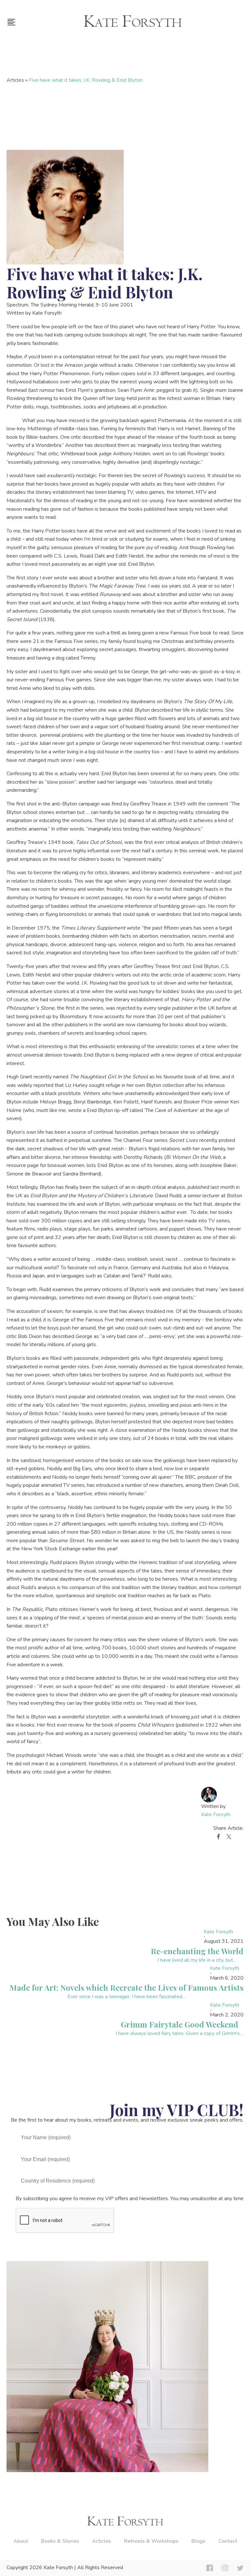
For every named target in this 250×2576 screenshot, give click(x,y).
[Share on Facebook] (218, 1838)
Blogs (198, 2541)
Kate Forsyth (216, 1815)
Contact (228, 2541)
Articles (15, 80)
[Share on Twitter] (229, 1838)
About (21, 2541)
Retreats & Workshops (151, 2541)
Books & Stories (60, 2541)
